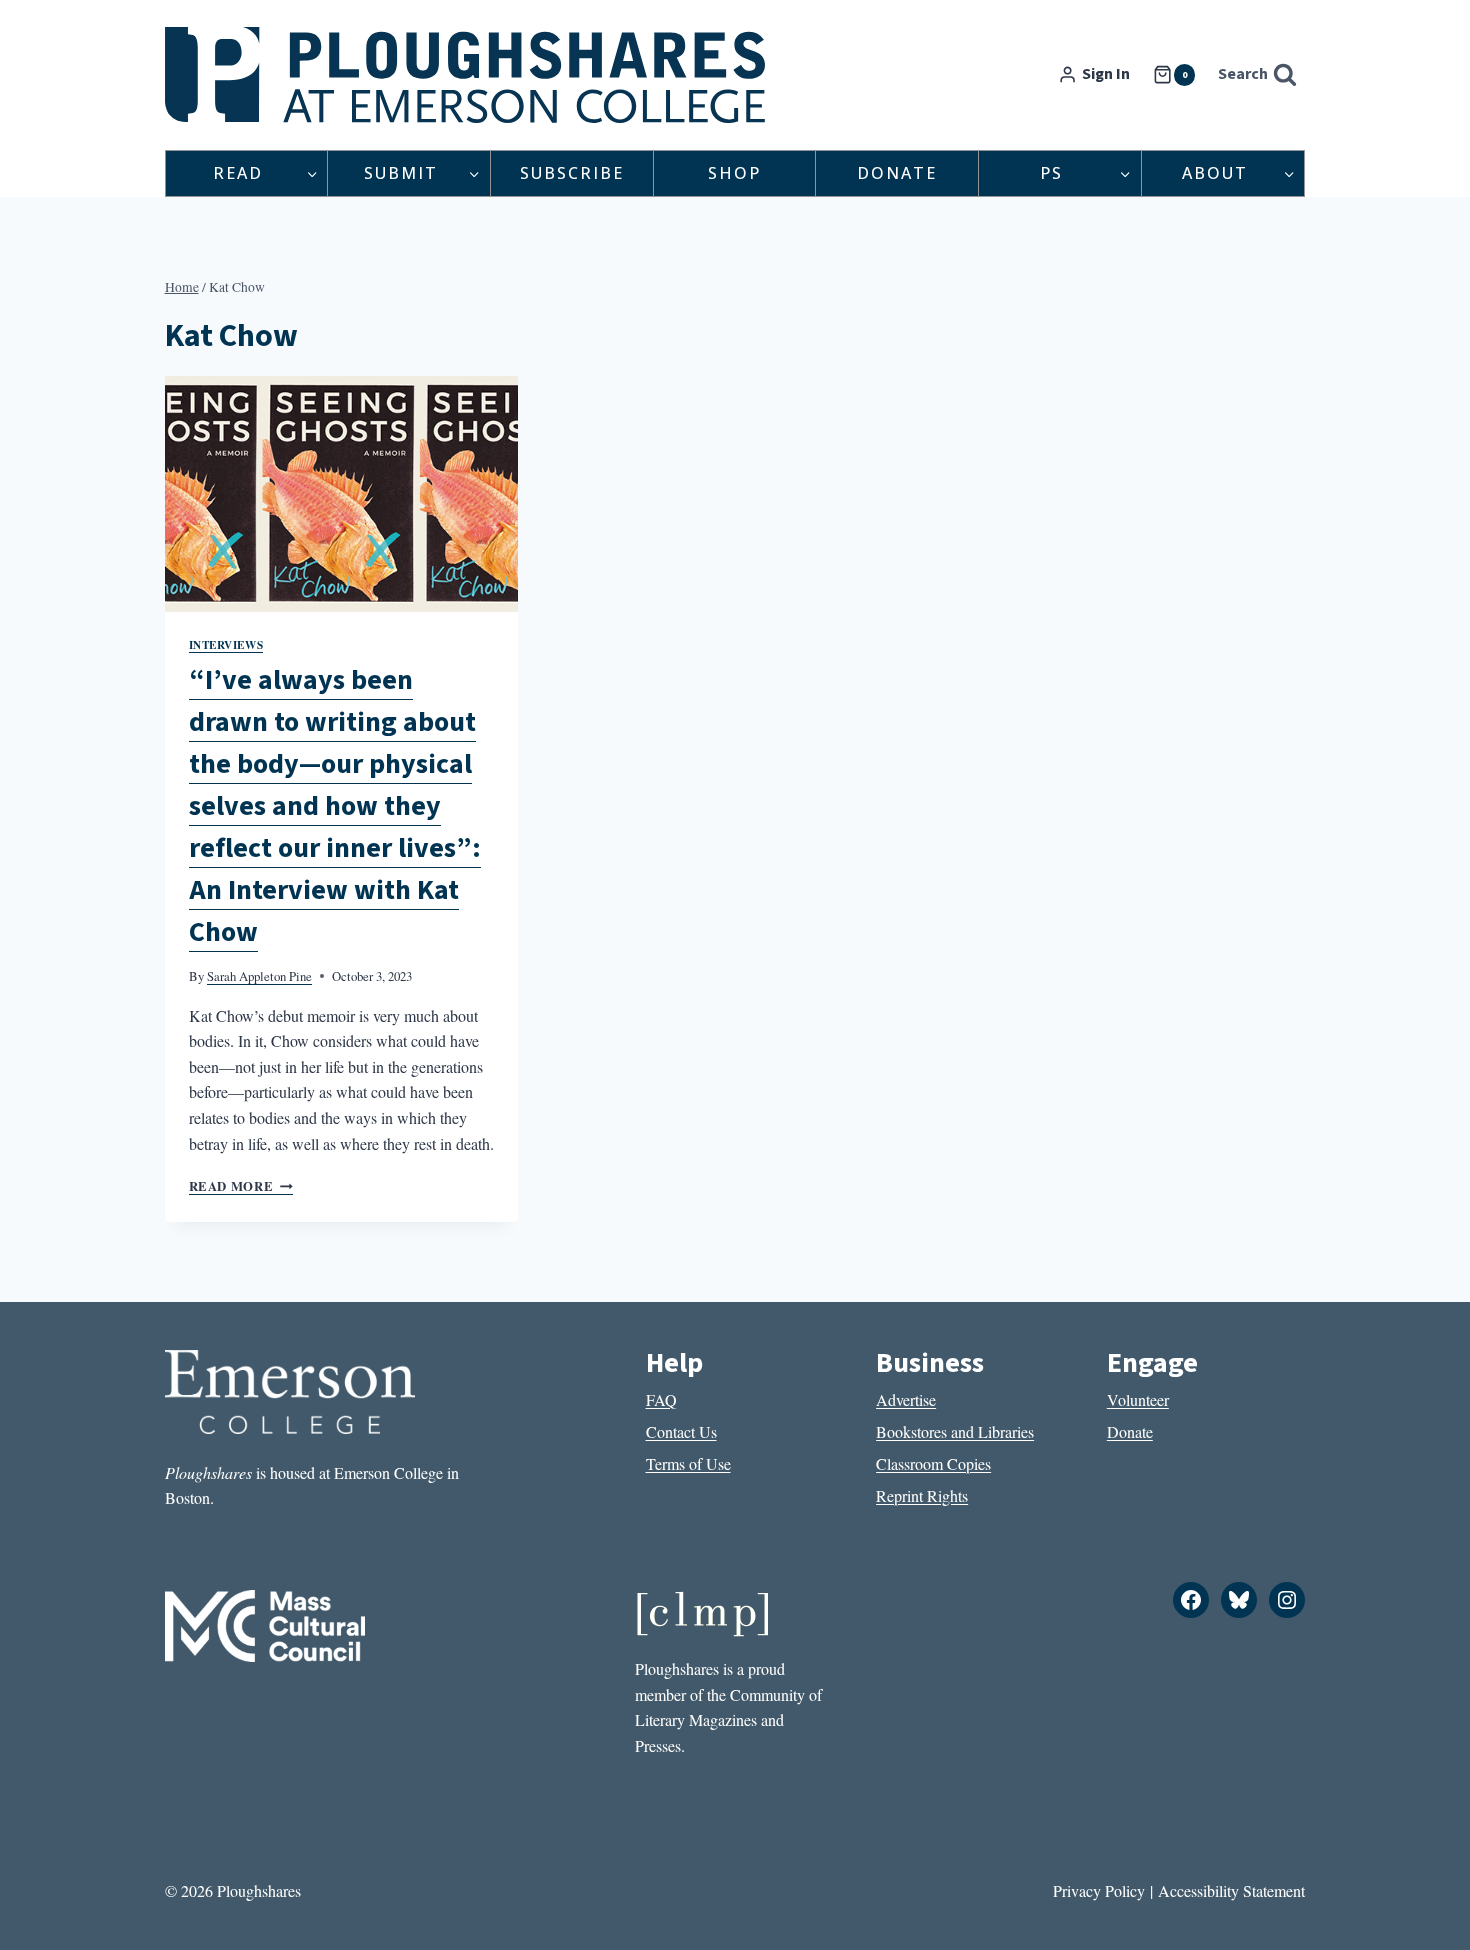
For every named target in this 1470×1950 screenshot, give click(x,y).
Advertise (906, 1399)
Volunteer (1138, 1399)
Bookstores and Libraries (955, 1431)
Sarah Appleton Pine (259, 976)
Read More (241, 1186)
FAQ (661, 1399)
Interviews (226, 644)
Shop (734, 173)
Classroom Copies (933, 1463)
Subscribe (572, 173)
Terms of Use (688, 1463)
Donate (897, 173)
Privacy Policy (1099, 1890)
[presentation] (342, 494)
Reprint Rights (922, 1495)
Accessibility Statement (1231, 1890)
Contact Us (681, 1431)
